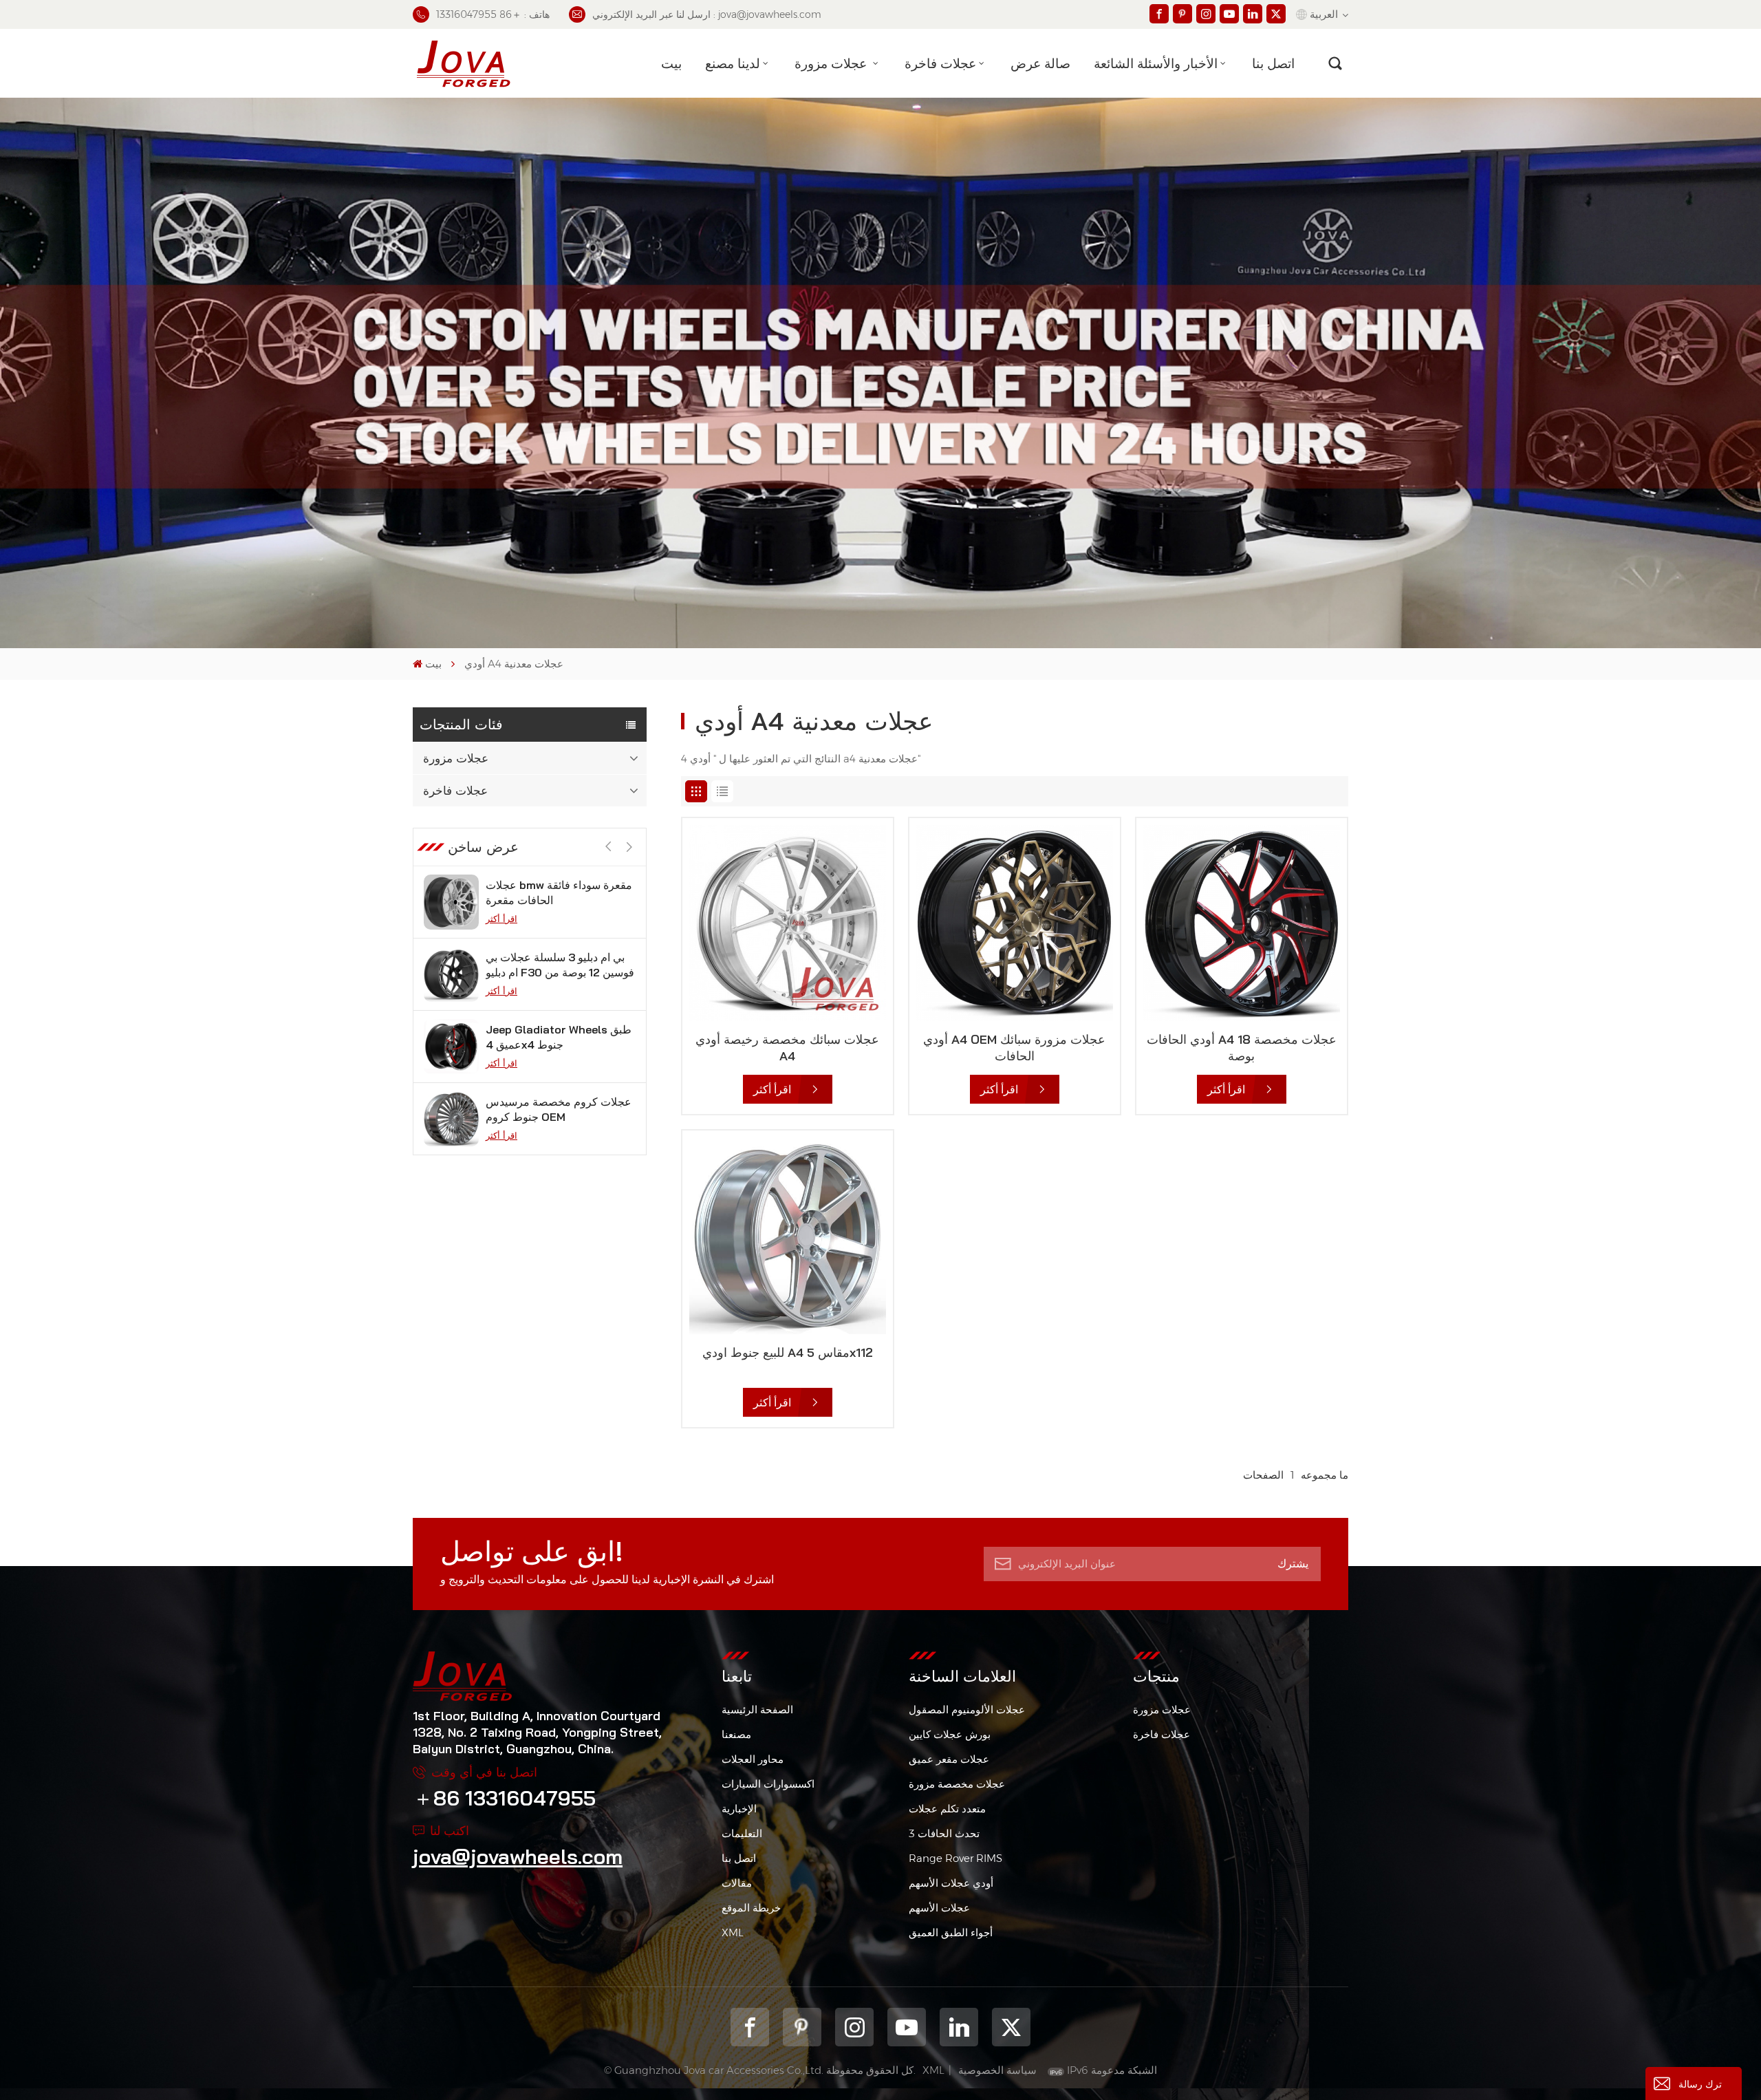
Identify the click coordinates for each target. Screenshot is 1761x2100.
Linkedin (959, 2027)
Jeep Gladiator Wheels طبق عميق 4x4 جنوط (559, 965)
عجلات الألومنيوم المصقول (967, 1710)
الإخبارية (739, 1809)
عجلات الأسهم (939, 1908)
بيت (671, 63)
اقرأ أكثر (501, 919)
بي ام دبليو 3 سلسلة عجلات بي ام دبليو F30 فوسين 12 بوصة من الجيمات (560, 893)
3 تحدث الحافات (944, 1833)
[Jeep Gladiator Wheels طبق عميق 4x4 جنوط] (451, 974)
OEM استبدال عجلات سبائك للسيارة (549, 1109)
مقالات (737, 1883)
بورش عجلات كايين (950, 1734)
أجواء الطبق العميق (951, 1932)
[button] (629, 847)
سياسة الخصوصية (997, 2070)
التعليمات (742, 1833)
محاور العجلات (753, 1759)
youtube (907, 2027)
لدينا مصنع (733, 63)
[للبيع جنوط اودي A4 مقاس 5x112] (788, 1236)
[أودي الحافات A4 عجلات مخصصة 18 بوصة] (1242, 923)
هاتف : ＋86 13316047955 (493, 14)
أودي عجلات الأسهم (951, 1883)
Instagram (854, 2027)
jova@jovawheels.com (518, 1856)
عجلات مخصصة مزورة (957, 1784)
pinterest (802, 2027)
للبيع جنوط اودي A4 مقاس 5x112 (788, 1352)
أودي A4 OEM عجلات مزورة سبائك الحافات (1014, 1048)
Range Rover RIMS (955, 1858)
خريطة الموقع (751, 1908)
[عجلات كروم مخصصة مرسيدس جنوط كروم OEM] (451, 1047)
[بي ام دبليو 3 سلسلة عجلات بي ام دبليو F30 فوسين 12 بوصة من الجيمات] (451, 902)
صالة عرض (1040, 63)
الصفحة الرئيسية (757, 1710)
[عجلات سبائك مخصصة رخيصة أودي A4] (788, 923)
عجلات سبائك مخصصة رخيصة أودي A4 (787, 1048)
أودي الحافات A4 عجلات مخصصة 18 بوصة (1242, 1048)
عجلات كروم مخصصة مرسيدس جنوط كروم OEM (559, 1037)
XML (733, 1932)
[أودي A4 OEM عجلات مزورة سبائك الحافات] (1015, 923)
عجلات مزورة (832, 63)
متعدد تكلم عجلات (947, 1809)
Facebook (750, 2027)
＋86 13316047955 (504, 1798)
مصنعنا (736, 1734)
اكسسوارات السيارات (768, 1784)
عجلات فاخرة (940, 63)
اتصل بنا (1273, 63)
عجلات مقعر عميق (949, 1759)
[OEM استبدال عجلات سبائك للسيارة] (451, 1119)
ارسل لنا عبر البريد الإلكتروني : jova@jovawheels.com (707, 14)
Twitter (1011, 2027)
